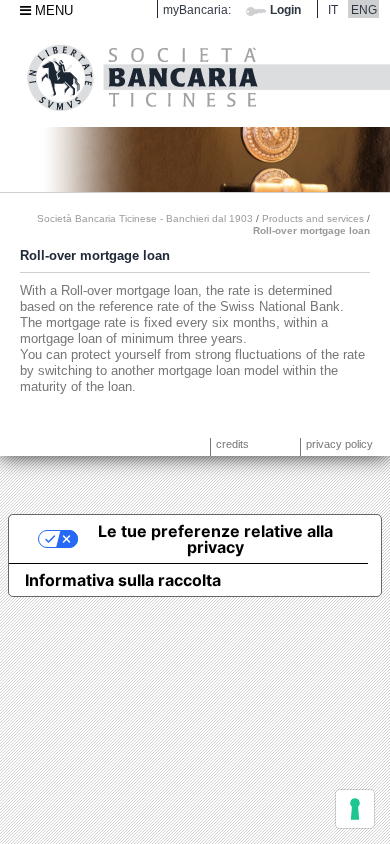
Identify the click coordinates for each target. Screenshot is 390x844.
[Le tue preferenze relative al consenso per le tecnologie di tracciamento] (355, 809)
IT (333, 9)
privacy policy (339, 444)
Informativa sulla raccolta (123, 580)
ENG (364, 9)
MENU (52, 10)
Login (285, 9)
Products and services (313, 218)
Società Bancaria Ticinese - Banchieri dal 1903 (145, 218)
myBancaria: (197, 9)
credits (232, 444)
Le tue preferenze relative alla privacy (215, 539)
